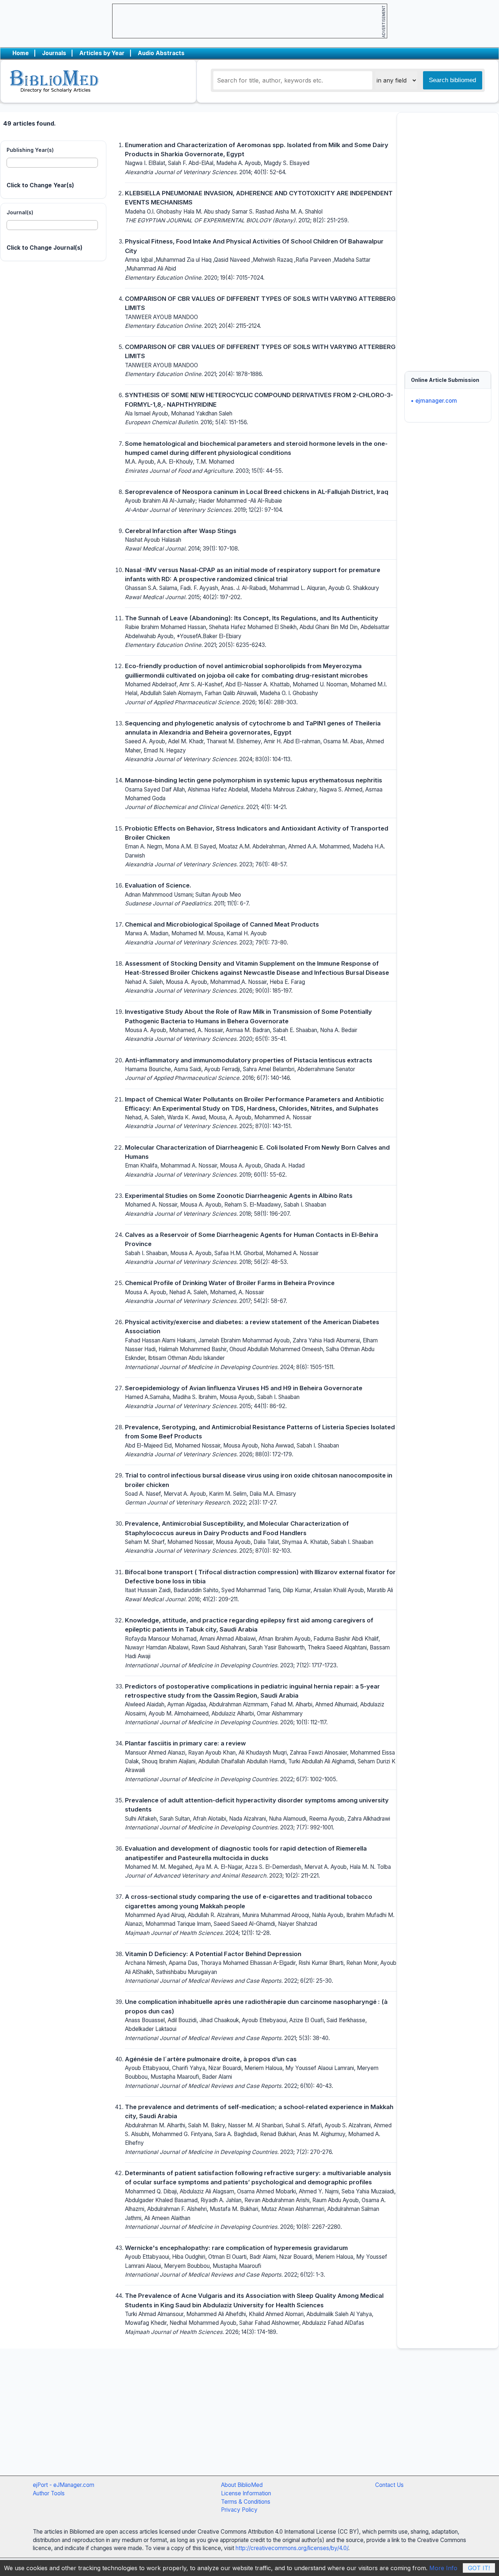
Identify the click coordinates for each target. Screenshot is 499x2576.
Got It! (479, 2568)
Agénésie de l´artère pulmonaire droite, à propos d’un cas (211, 2059)
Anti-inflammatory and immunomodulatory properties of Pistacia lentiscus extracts (249, 1060)
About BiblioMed (242, 2485)
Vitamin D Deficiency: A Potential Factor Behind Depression (213, 1954)
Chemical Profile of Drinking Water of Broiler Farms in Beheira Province (230, 1283)
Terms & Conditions (246, 2502)
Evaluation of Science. (158, 885)
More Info (443, 2568)
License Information (246, 2493)
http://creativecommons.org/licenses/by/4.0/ (292, 2548)
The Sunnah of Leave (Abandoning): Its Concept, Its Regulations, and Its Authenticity (252, 618)
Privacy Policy (239, 2510)
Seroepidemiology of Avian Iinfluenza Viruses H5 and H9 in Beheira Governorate (244, 1388)
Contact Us (389, 2485)
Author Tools (49, 2493)
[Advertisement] (448, 238)
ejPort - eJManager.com (64, 2485)
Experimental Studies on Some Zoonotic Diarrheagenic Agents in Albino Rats (239, 1196)
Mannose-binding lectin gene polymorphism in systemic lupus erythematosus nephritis (254, 780)
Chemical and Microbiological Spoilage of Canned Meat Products (222, 924)
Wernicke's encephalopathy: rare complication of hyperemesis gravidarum (236, 2248)
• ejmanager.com (434, 401)
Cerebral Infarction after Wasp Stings (181, 531)
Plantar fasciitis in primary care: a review (185, 1743)
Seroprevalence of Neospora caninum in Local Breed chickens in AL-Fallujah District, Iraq (257, 492)
